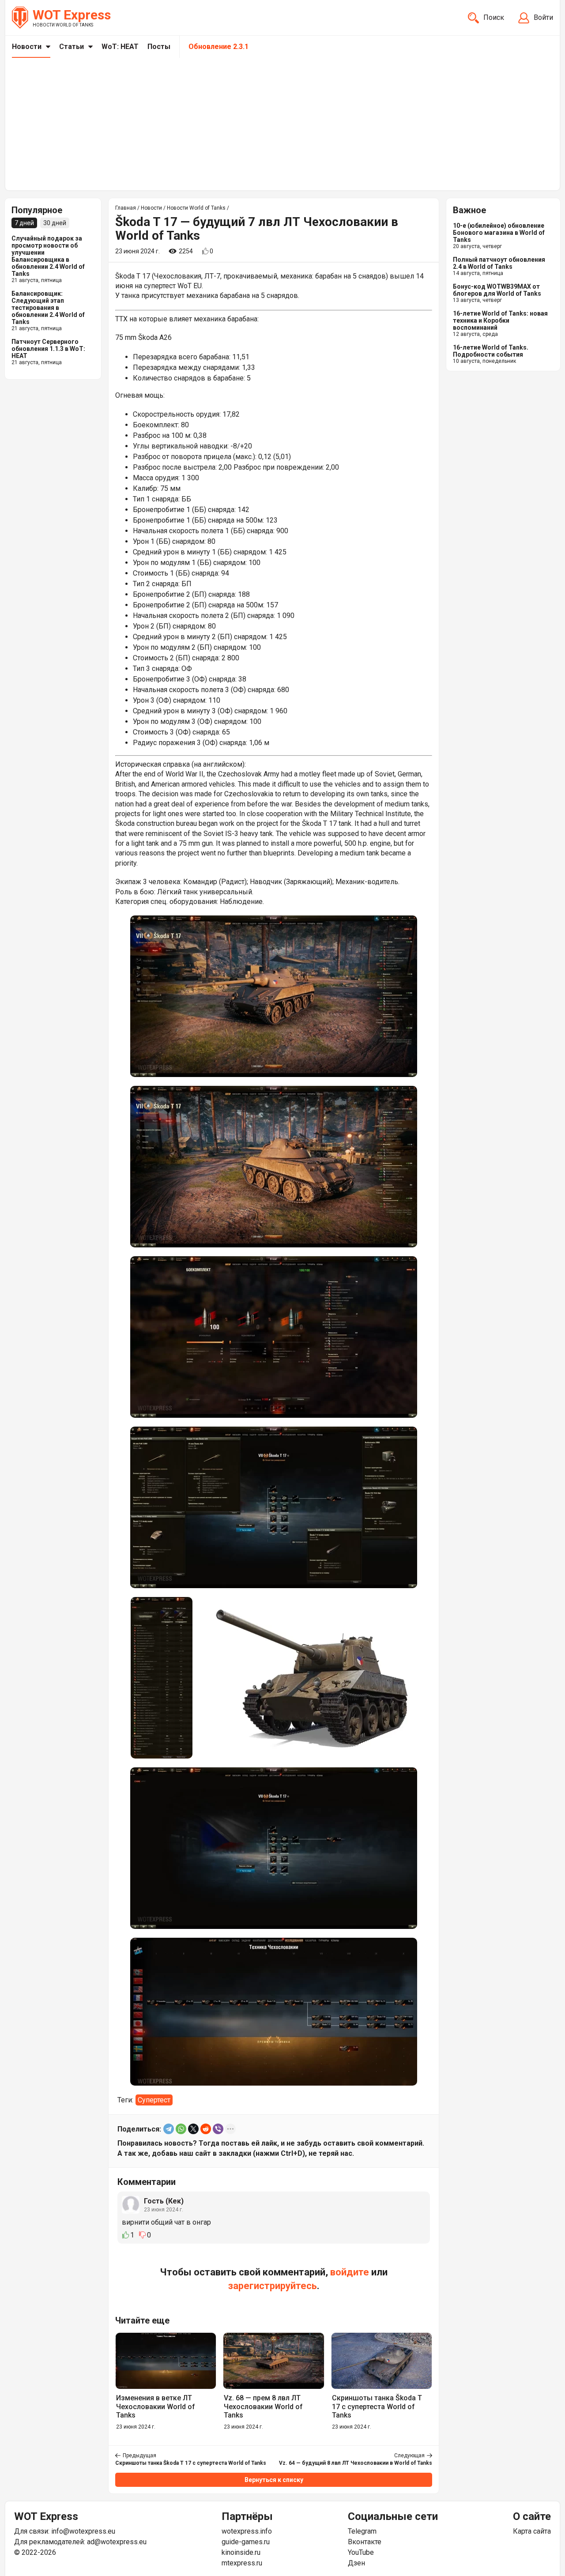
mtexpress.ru (242, 2563)
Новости (27, 47)
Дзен (356, 2563)
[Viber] (218, 2129)
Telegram (362, 2531)
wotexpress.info (247, 2531)
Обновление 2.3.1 (218, 47)
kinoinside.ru (241, 2552)
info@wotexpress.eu (83, 2531)
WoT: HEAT (120, 47)
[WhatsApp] (181, 2129)
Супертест (154, 2100)
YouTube (361, 2552)
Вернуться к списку (274, 2480)
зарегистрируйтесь (273, 2286)
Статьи (72, 47)
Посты (159, 47)
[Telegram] (169, 2129)
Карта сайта (532, 2531)
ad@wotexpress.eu (117, 2542)
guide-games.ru (246, 2542)
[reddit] (206, 2129)
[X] (193, 2129)
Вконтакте (365, 2542)
